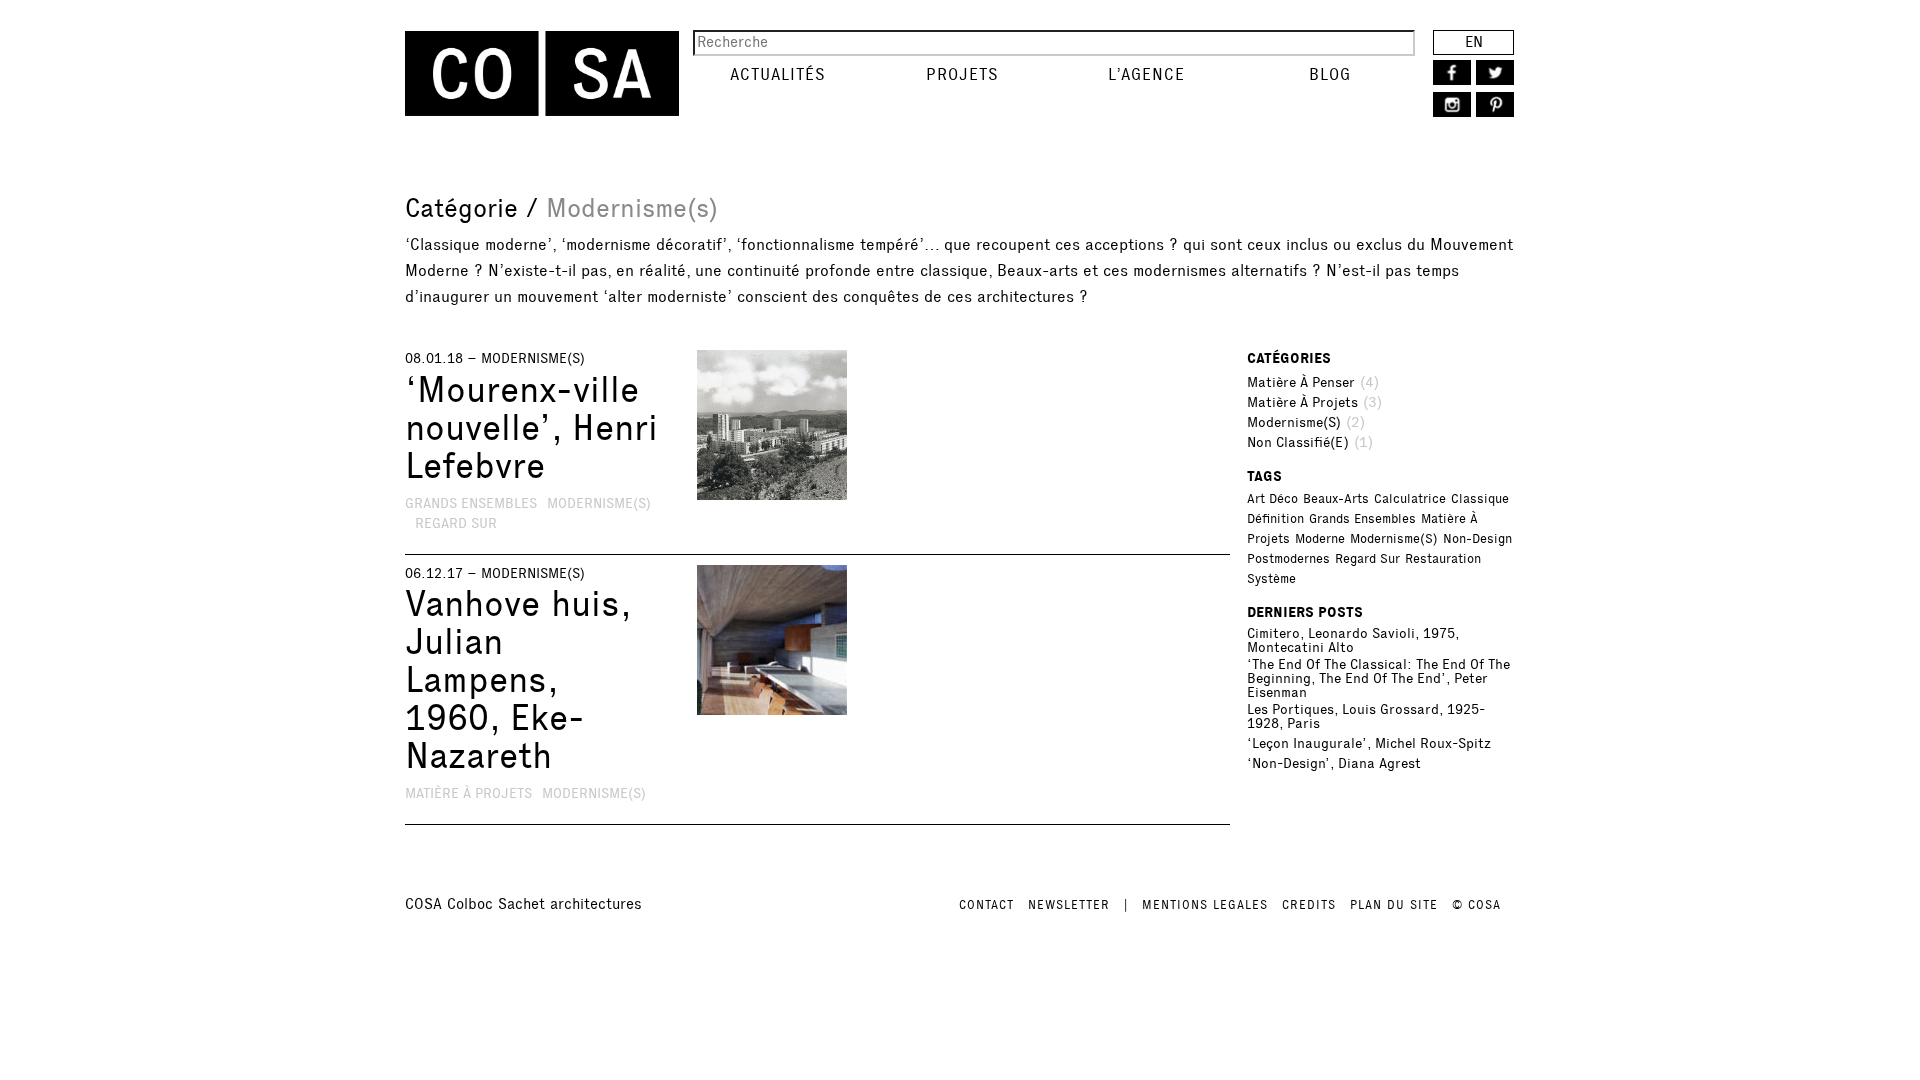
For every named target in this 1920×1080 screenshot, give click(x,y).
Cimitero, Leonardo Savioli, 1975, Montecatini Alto (1353, 641)
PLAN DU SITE (1394, 905)
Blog (1330, 74)
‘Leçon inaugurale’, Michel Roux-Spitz (1369, 744)
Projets (962, 74)
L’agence (1146, 74)
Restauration (1443, 559)
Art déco (1272, 499)
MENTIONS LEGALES (1205, 905)
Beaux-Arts (1336, 499)
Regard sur (456, 523)
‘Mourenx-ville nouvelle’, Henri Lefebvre (531, 428)
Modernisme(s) (533, 358)
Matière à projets (468, 793)
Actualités (778, 74)
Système (1271, 579)
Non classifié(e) (1298, 443)
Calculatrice (1410, 499)
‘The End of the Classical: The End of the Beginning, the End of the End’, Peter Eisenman (1378, 679)
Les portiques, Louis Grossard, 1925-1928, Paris (1366, 717)
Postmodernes (1288, 559)
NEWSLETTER (1069, 905)
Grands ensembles (471, 503)
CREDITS (1309, 905)
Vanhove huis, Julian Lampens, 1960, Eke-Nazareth (517, 680)
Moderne (1320, 539)
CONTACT (986, 905)
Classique (1480, 499)
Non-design (1477, 539)
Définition (1275, 519)
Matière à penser (1301, 383)
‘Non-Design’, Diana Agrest (1334, 764)
